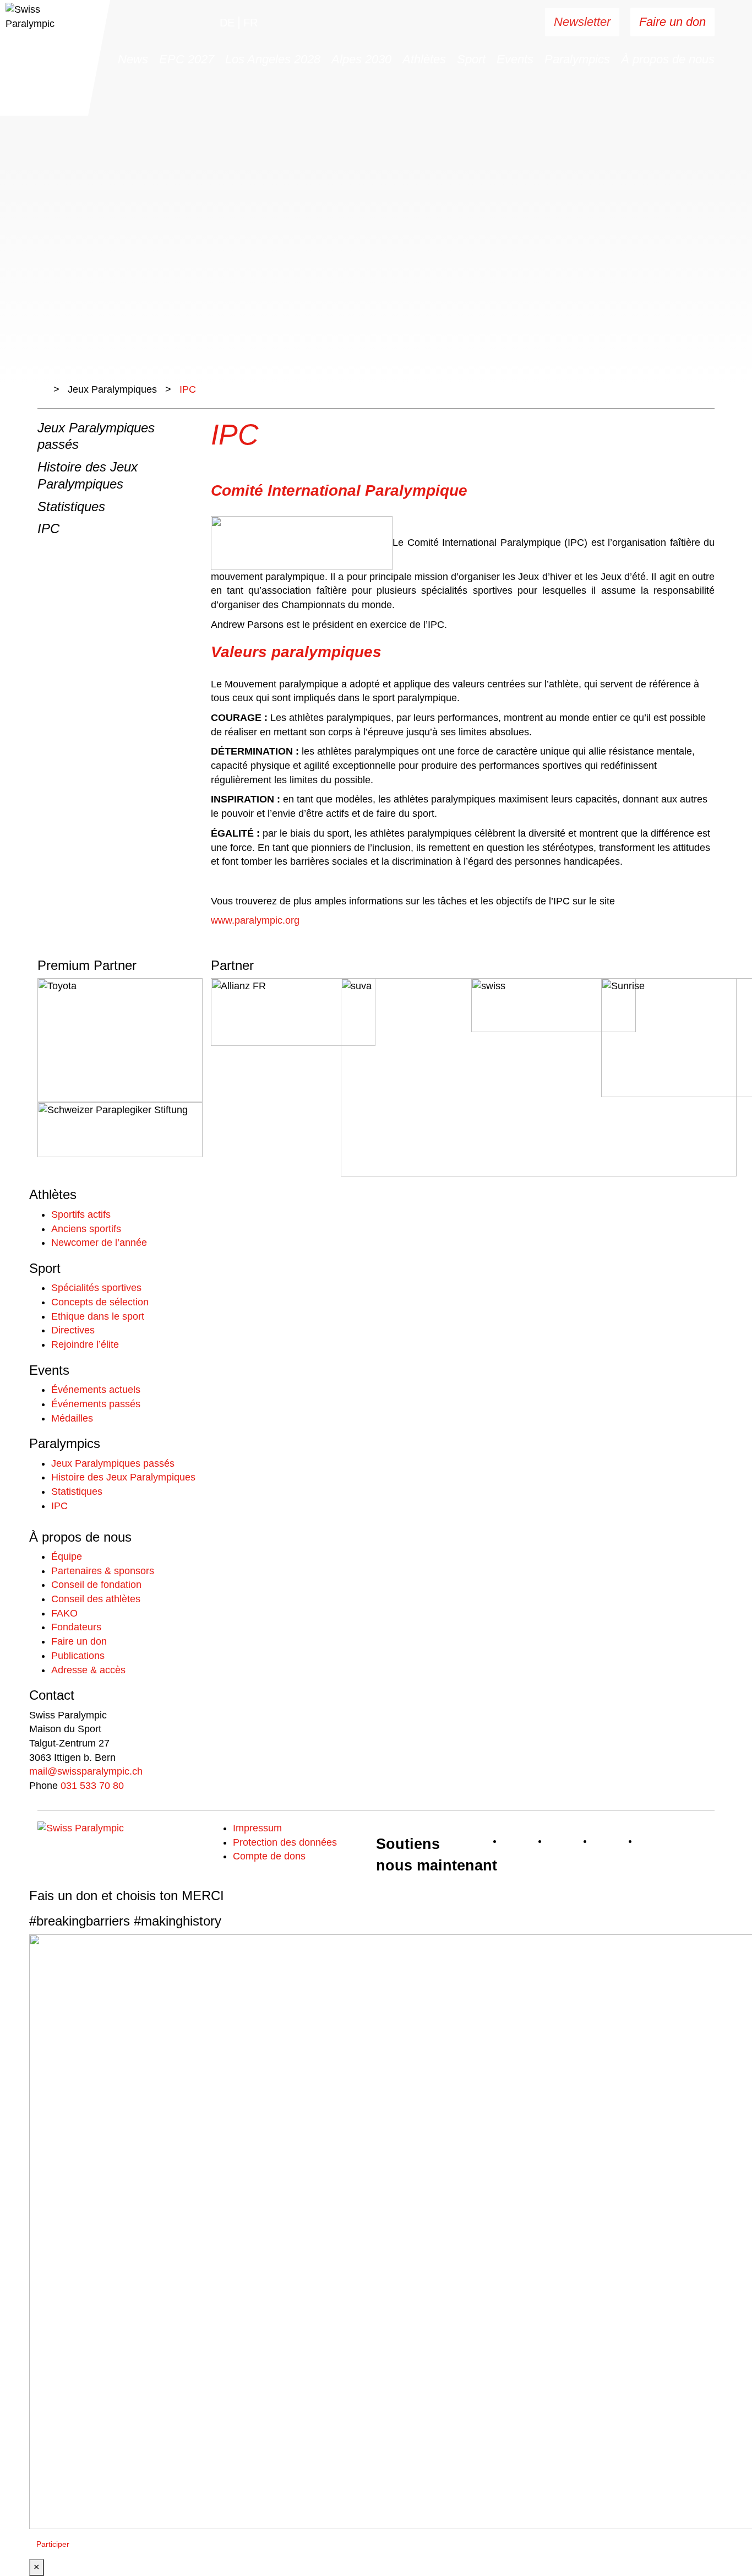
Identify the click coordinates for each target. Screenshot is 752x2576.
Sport (471, 59)
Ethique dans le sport (98, 1316)
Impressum (257, 1828)
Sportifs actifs (81, 1214)
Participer (53, 2544)
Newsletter (582, 22)
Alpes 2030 (361, 59)
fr (250, 23)
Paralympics (577, 59)
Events (515, 59)
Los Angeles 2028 (273, 59)
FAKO (64, 1613)
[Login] (502, 23)
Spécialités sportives (96, 1288)
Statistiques (71, 506)
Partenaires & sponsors (103, 1571)
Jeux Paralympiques (112, 389)
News (133, 59)
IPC (48, 528)
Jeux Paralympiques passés (113, 1463)
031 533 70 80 (92, 1786)
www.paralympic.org (255, 920)
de (227, 23)
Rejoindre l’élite (85, 1344)
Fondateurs (76, 1627)
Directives (73, 1330)
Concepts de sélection (100, 1302)
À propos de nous (668, 59)
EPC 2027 (187, 59)
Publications (78, 1656)
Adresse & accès (88, 1670)
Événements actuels (96, 1390)
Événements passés (96, 1404)
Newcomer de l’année (99, 1243)
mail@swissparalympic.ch (86, 1771)
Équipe (67, 1557)
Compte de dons (269, 1856)
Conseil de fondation (96, 1585)
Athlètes (424, 59)
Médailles (72, 1418)
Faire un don (672, 22)
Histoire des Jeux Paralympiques (123, 1477)
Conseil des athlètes (96, 1599)
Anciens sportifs (86, 1229)
